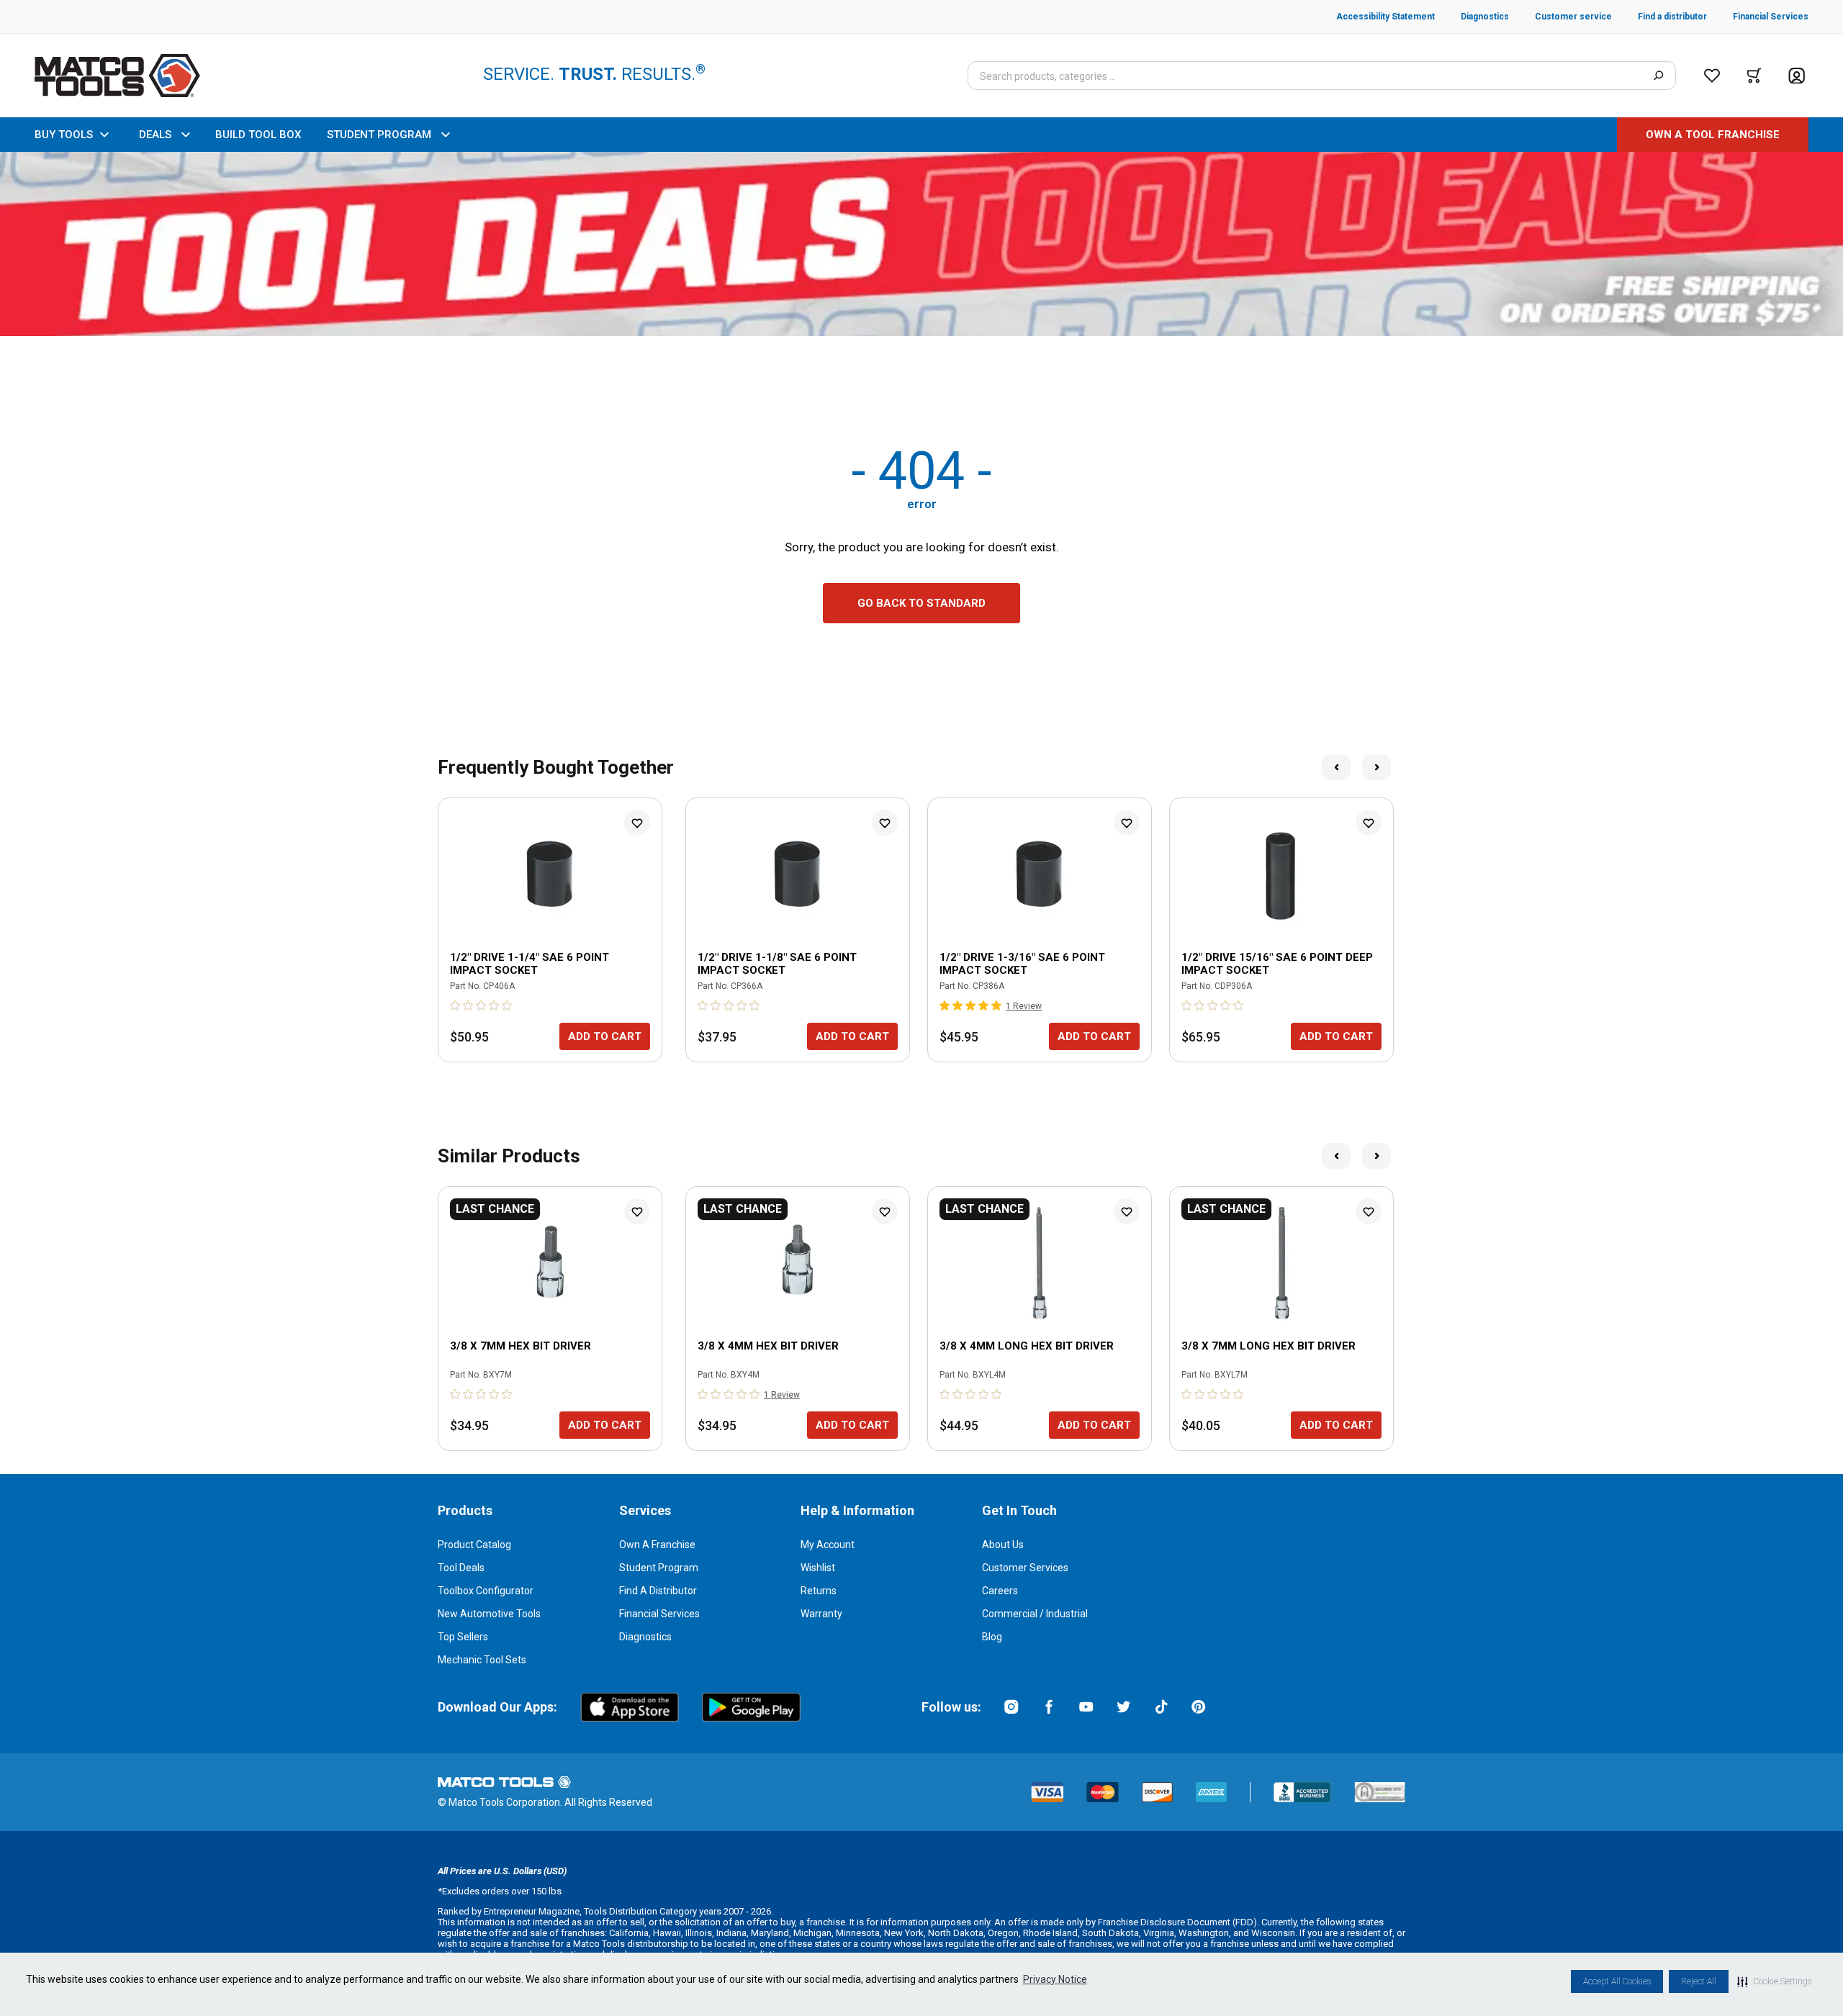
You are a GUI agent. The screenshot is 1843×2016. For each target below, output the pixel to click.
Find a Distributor (658, 1591)
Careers (1000, 1591)
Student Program (659, 1568)
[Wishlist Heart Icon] (637, 823)
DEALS (155, 135)
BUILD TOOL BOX (258, 135)
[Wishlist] (1712, 76)
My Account (828, 1545)
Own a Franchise (657, 1545)
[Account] (1797, 76)
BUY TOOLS (64, 135)
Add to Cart (605, 1036)
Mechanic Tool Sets (482, 1660)
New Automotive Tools (489, 1614)
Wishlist (818, 1568)
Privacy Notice (1055, 1979)
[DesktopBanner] (921, 244)
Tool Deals (461, 1568)
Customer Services (1025, 1568)
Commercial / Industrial (1035, 1614)
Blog (992, 1637)
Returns (819, 1591)
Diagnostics (645, 1637)
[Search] (1658, 76)
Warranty (821, 1614)
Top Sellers (463, 1637)
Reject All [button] (1699, 1981)
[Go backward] (1336, 767)
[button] (1774, 1981)
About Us (1003, 1545)
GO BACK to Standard (921, 603)
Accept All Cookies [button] (1617, 1981)
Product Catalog (474, 1545)
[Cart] (1754, 76)
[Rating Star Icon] (456, 1005)
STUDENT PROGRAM (379, 135)
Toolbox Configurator (486, 1591)
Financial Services (659, 1614)
